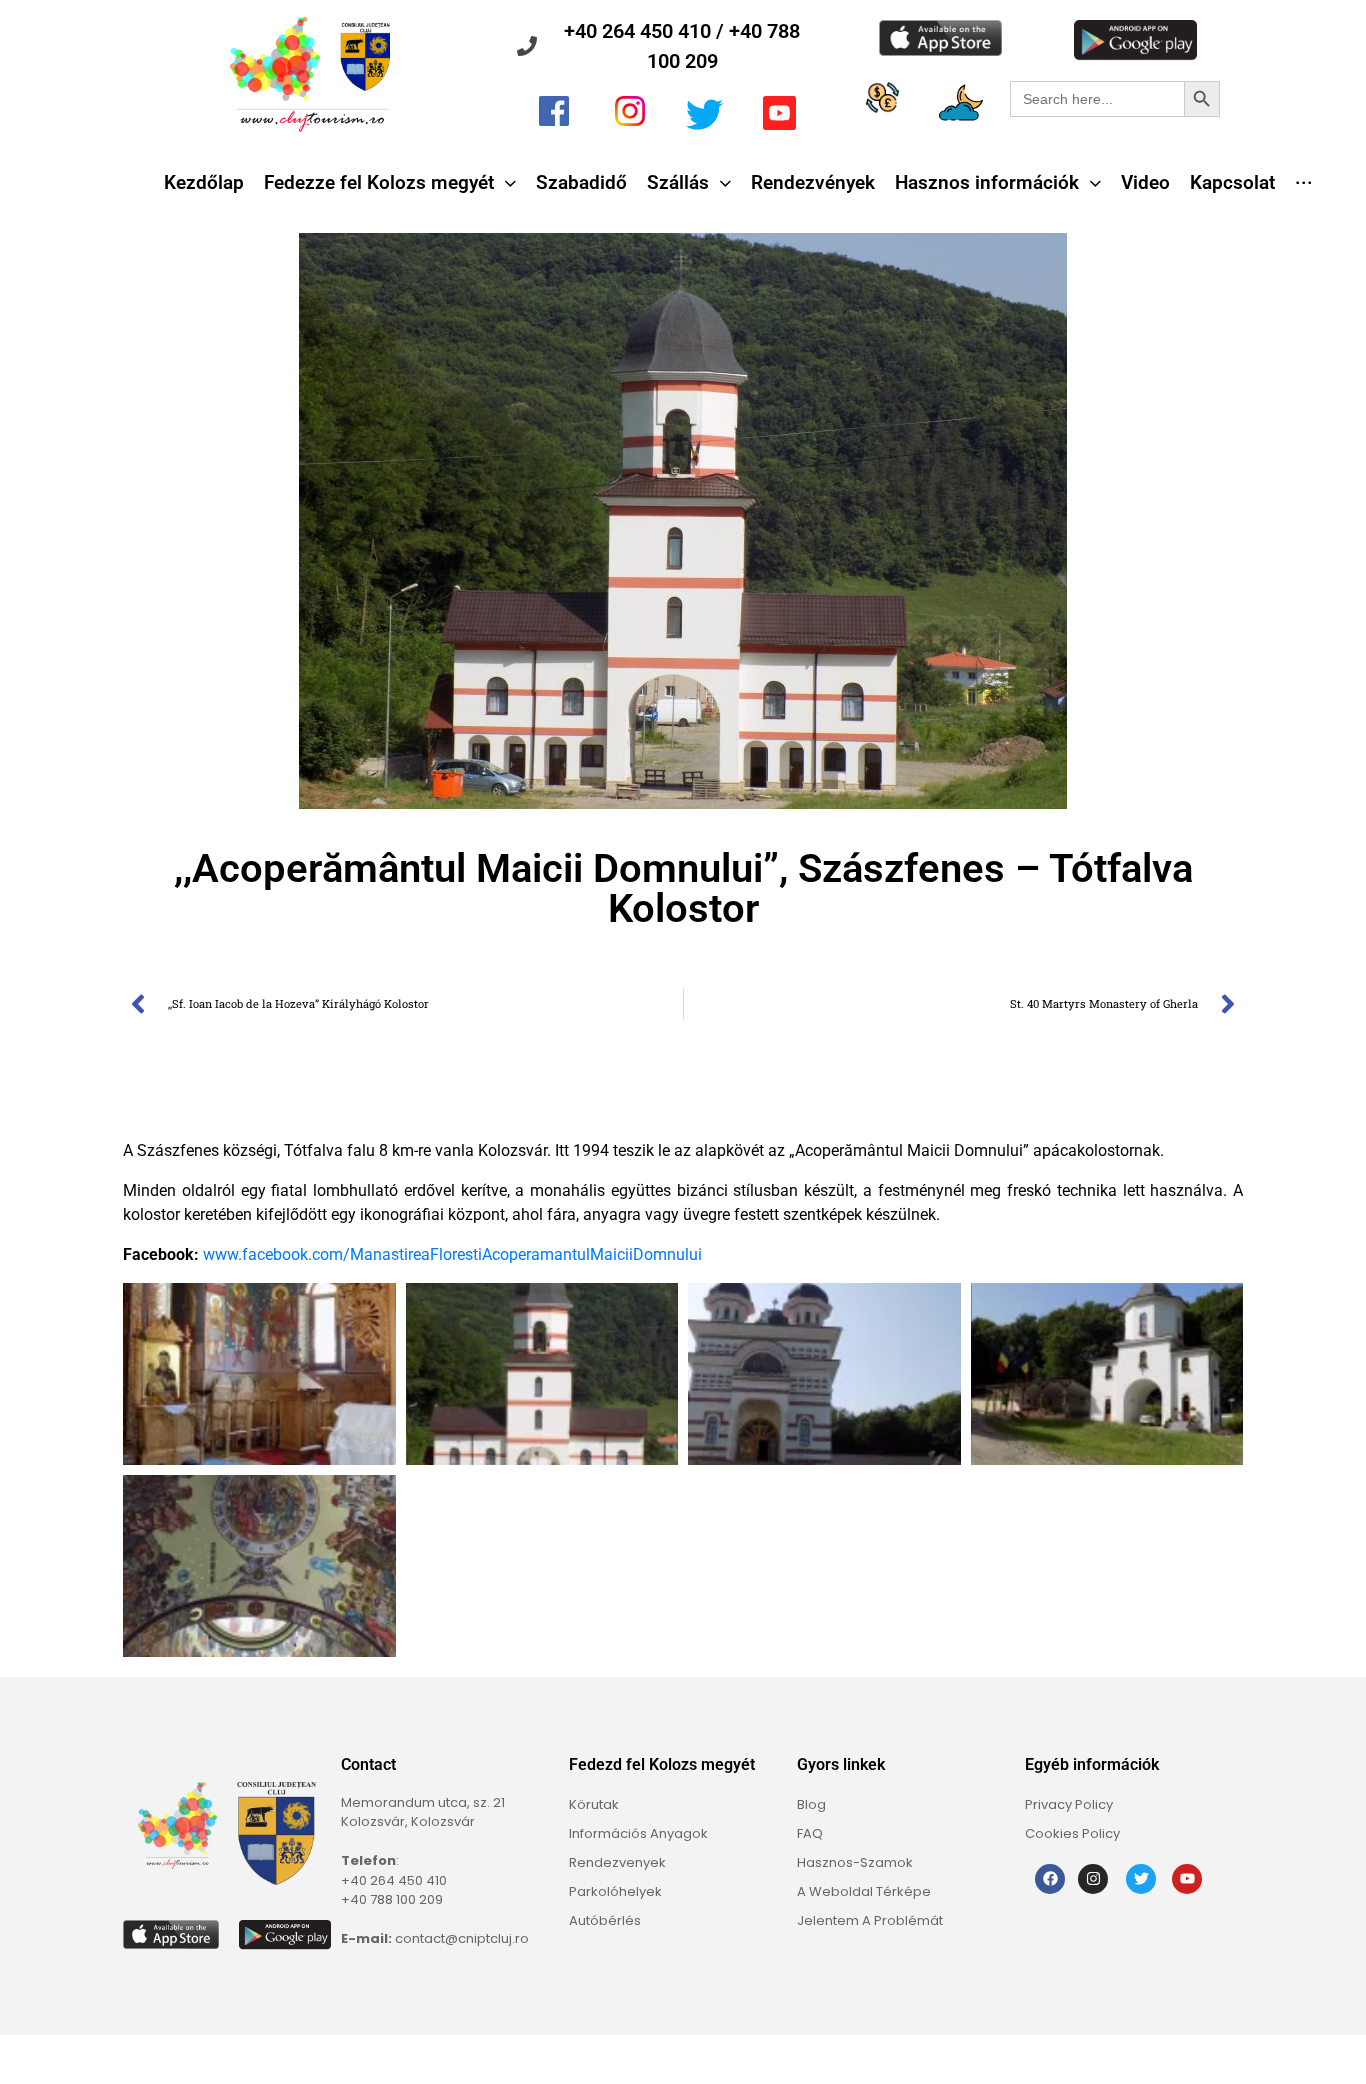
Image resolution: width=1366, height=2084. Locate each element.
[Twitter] (1141, 1879)
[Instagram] (1093, 1879)
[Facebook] (1050, 1879)
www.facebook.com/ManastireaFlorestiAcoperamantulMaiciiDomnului (452, 1254)
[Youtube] (1187, 1879)
